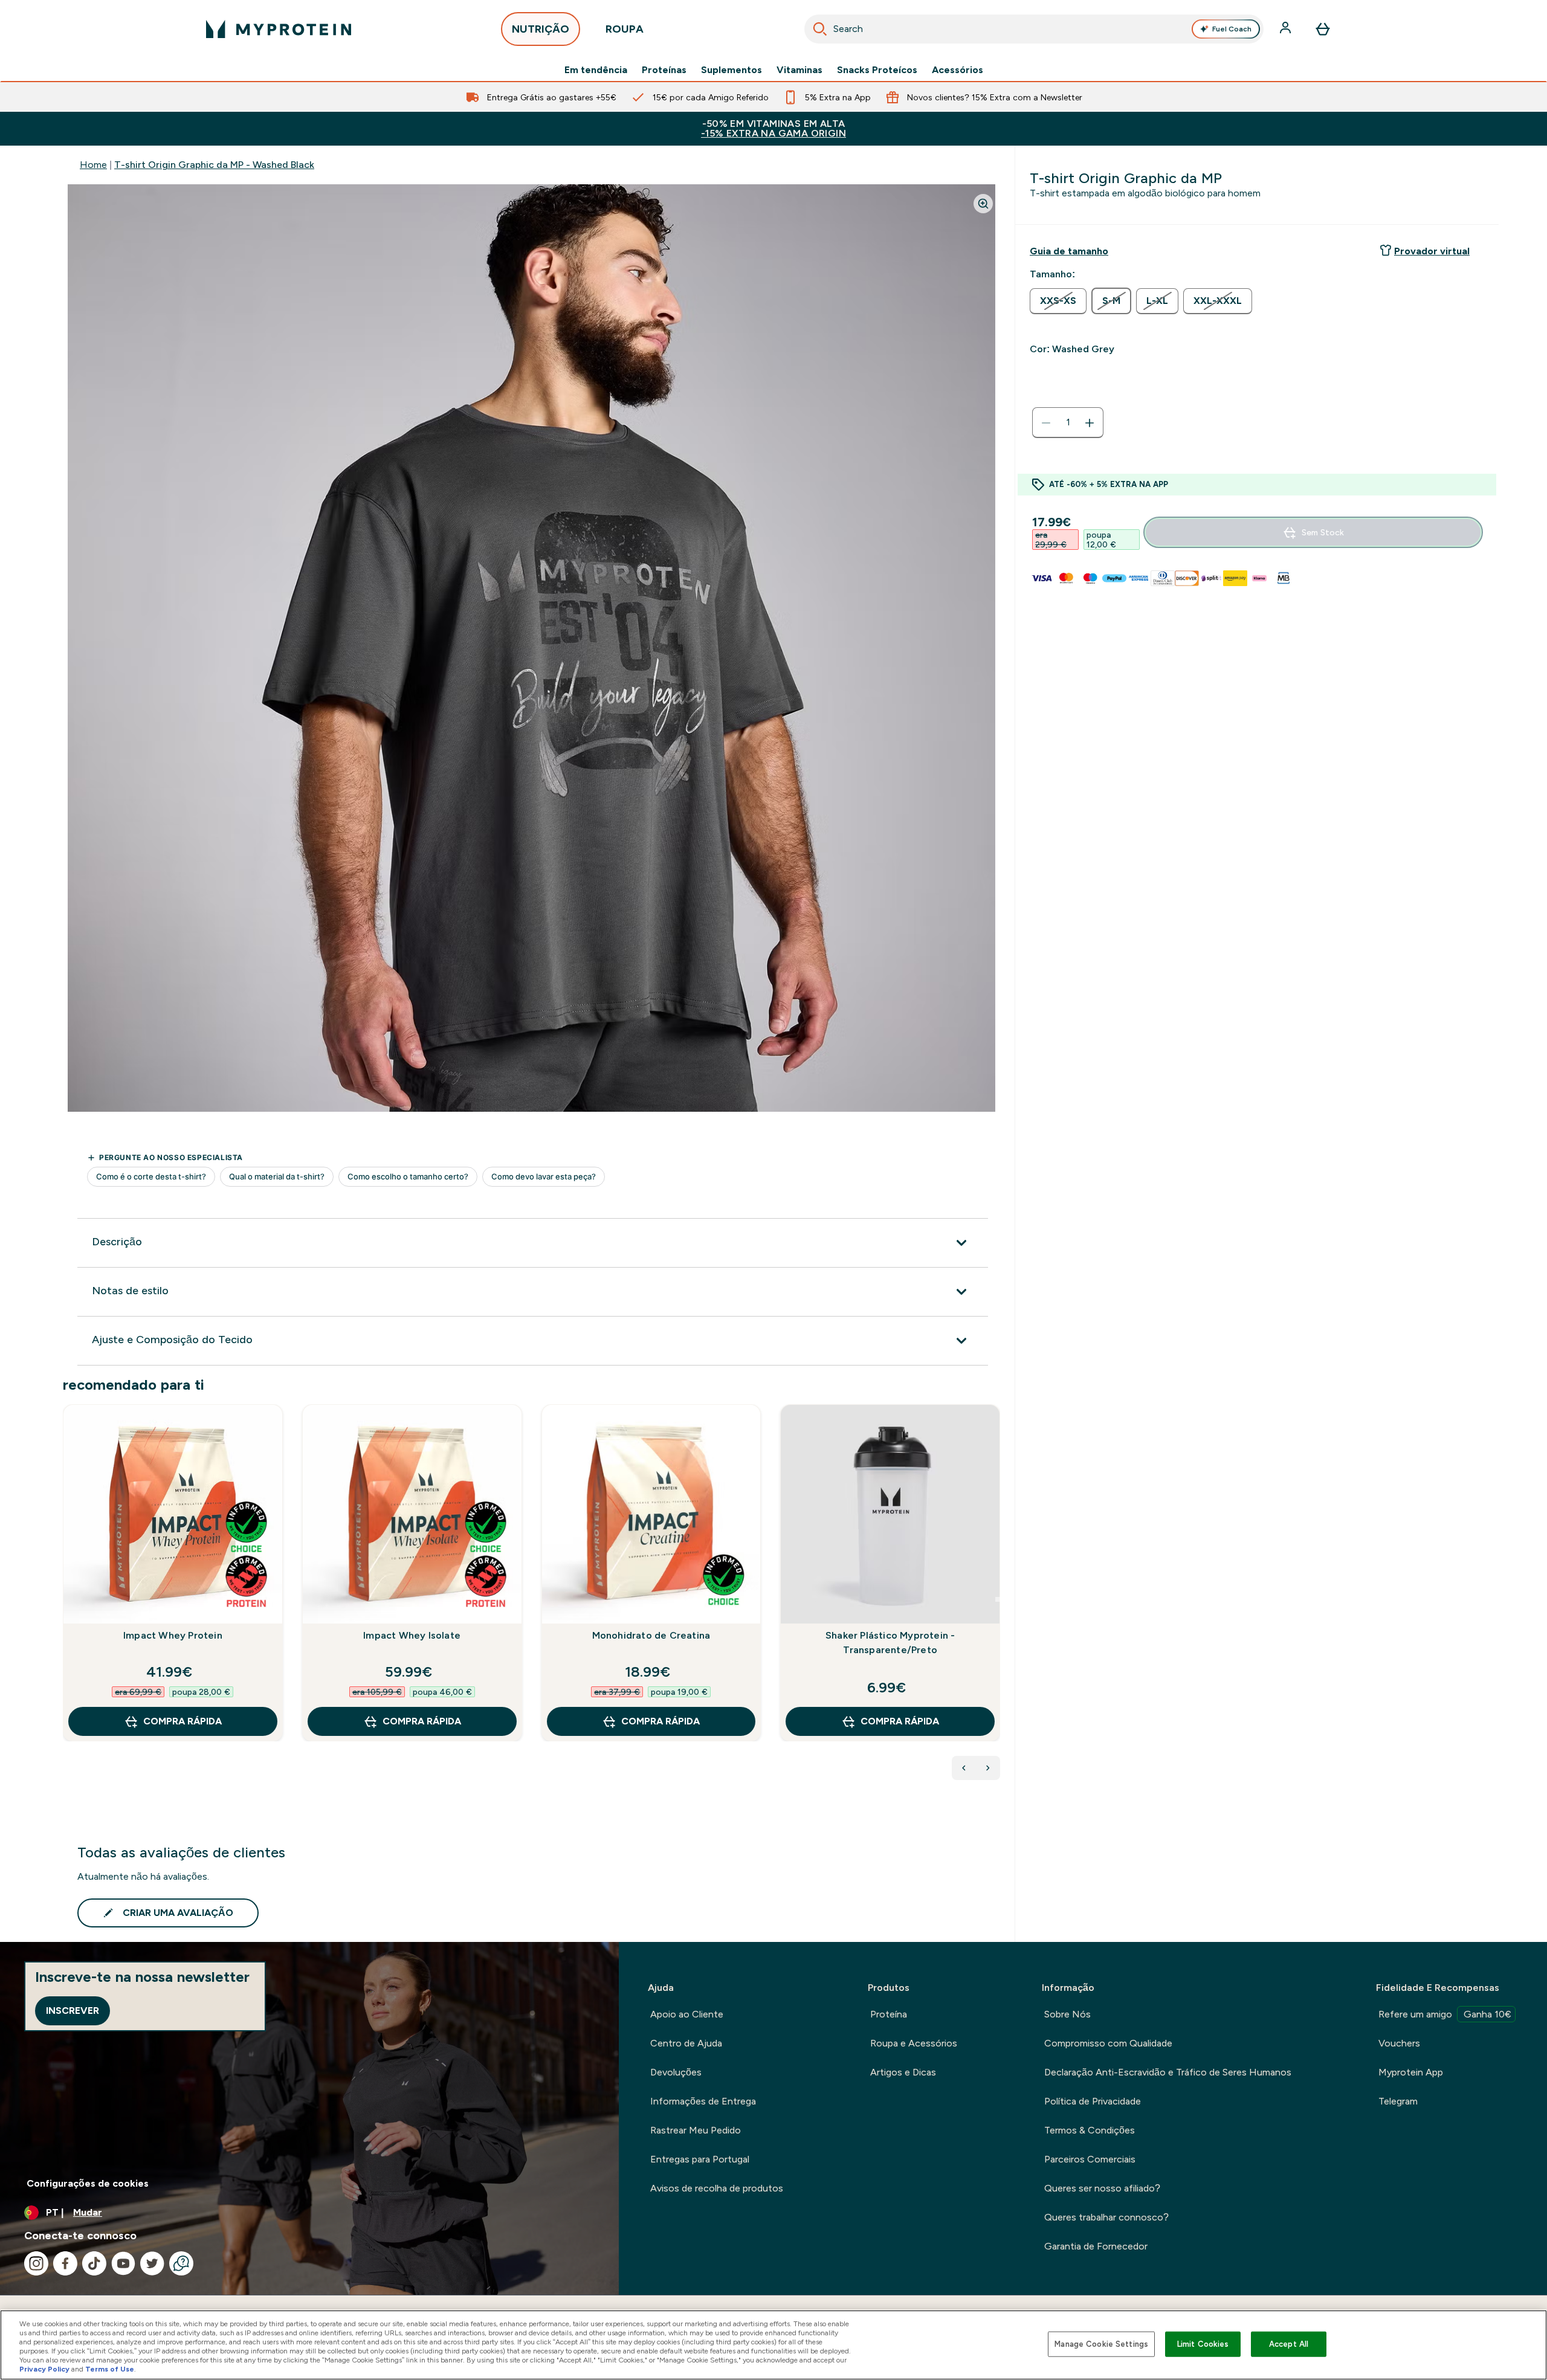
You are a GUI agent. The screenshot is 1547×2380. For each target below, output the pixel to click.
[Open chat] (181, 2263)
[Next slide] (998, 1599)
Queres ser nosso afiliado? (1102, 2188)
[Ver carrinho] (1323, 29)
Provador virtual (1432, 251)
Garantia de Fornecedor (1096, 2246)
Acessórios (958, 70)
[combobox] (1034, 29)
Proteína (889, 2014)
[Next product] (988, 1768)
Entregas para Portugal (700, 2159)
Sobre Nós (1067, 2014)
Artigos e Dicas (903, 2072)
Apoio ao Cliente (687, 2014)
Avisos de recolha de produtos (717, 2188)
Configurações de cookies (88, 2183)
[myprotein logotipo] (279, 29)
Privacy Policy (44, 2369)
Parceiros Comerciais (1090, 2159)
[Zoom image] (983, 204)
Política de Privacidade (1093, 2101)
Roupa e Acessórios (914, 2043)
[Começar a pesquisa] (820, 29)
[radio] (1058, 301)
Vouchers (1399, 2043)
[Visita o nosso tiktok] (94, 2263)
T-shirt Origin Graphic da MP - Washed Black (214, 165)
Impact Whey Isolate (412, 1635)
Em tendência (596, 70)
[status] (1068, 423)
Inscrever (73, 2011)
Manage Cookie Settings (1101, 2344)
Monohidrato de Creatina (651, 1635)
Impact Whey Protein (173, 1635)
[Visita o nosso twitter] (152, 2263)
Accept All (1289, 2344)
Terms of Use (110, 2369)
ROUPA (625, 29)
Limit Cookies (1203, 2344)
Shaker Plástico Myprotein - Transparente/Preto (890, 1643)
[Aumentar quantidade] (1090, 423)
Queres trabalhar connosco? (1106, 2217)
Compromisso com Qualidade (1108, 2043)
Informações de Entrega (703, 2101)
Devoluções (676, 2072)
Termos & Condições (1090, 2130)
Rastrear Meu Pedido (696, 2130)
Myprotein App (1411, 2072)
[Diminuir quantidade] (1046, 423)
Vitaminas (799, 70)
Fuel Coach (1232, 29)
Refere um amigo (1445, 2014)
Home (93, 165)
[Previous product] (964, 1768)
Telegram (1398, 2101)
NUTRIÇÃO (541, 29)
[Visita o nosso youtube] (123, 2263)
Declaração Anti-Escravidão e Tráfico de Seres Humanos (1168, 2072)
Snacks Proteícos (877, 70)
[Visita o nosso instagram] (36, 2263)
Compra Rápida (182, 1721)
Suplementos (732, 70)
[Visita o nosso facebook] (65, 2263)
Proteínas (664, 70)
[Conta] (1287, 29)
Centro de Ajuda (686, 2043)
